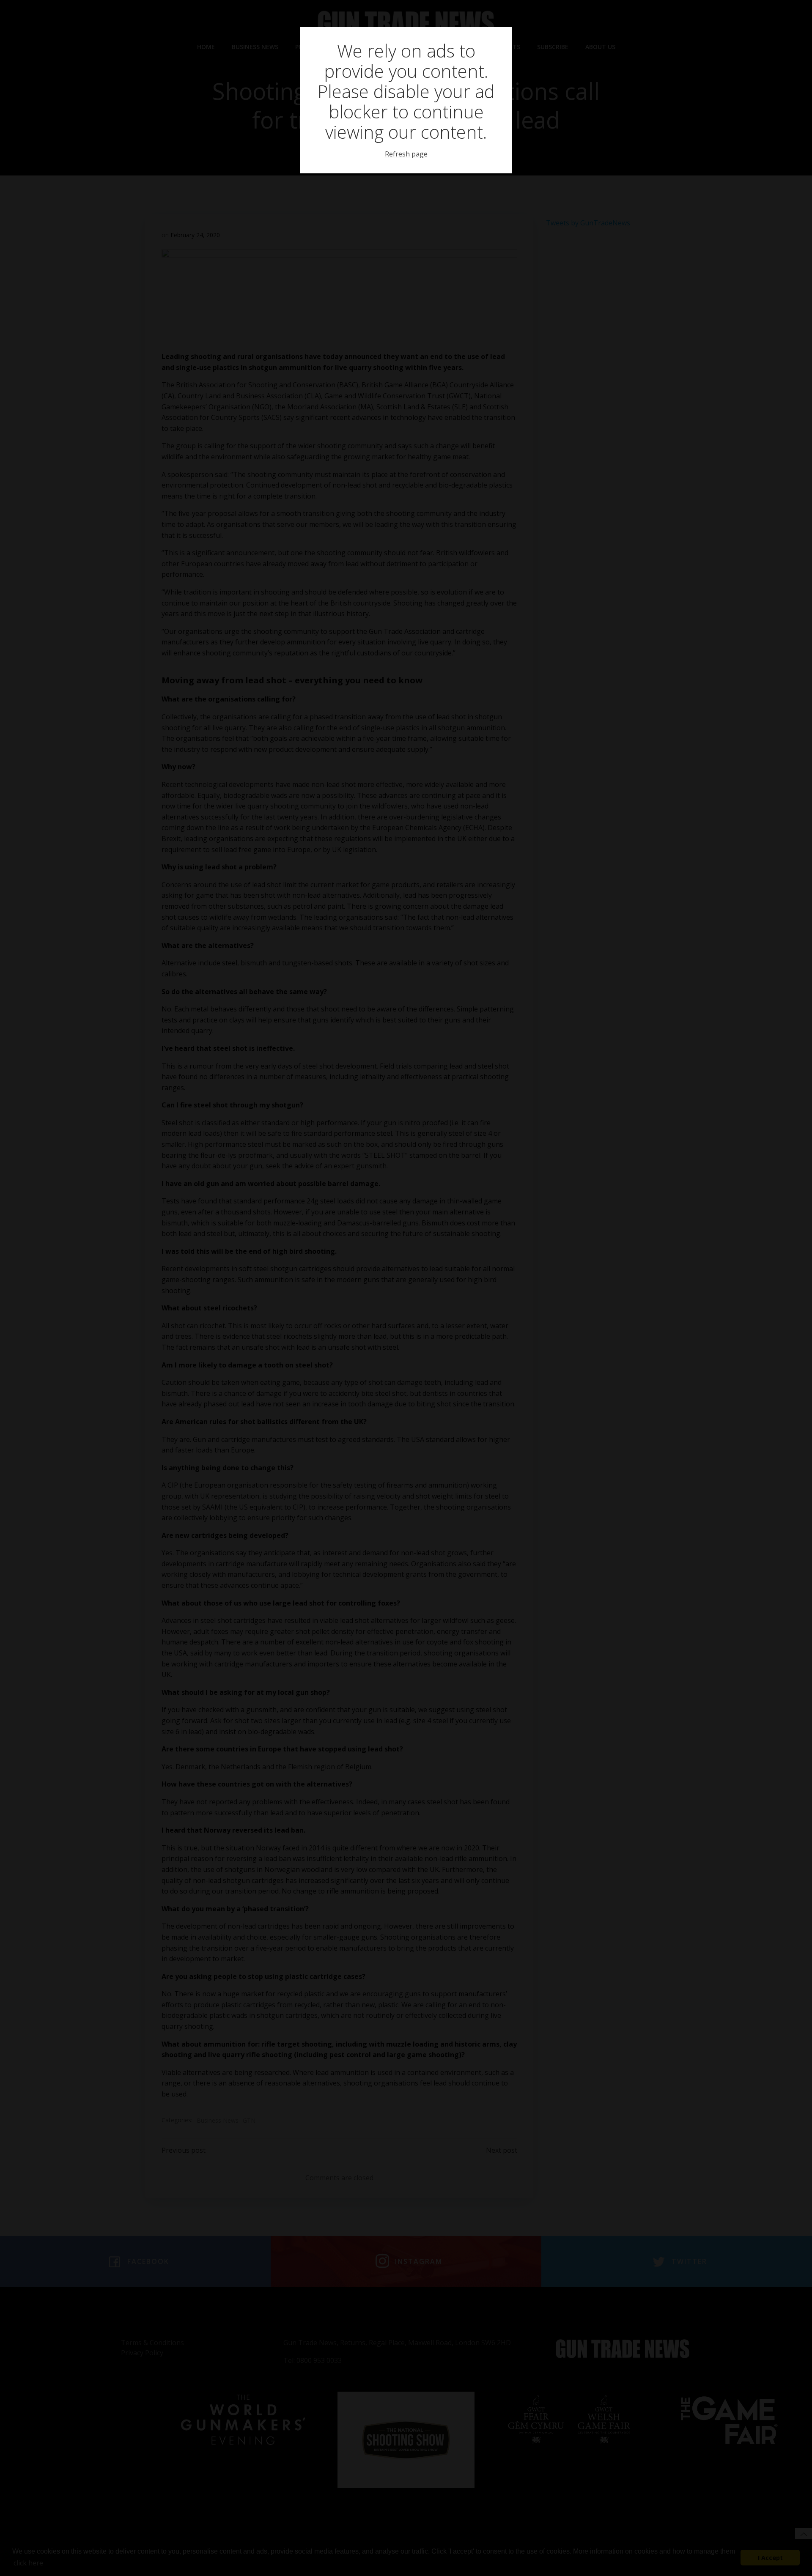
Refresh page (406, 154)
